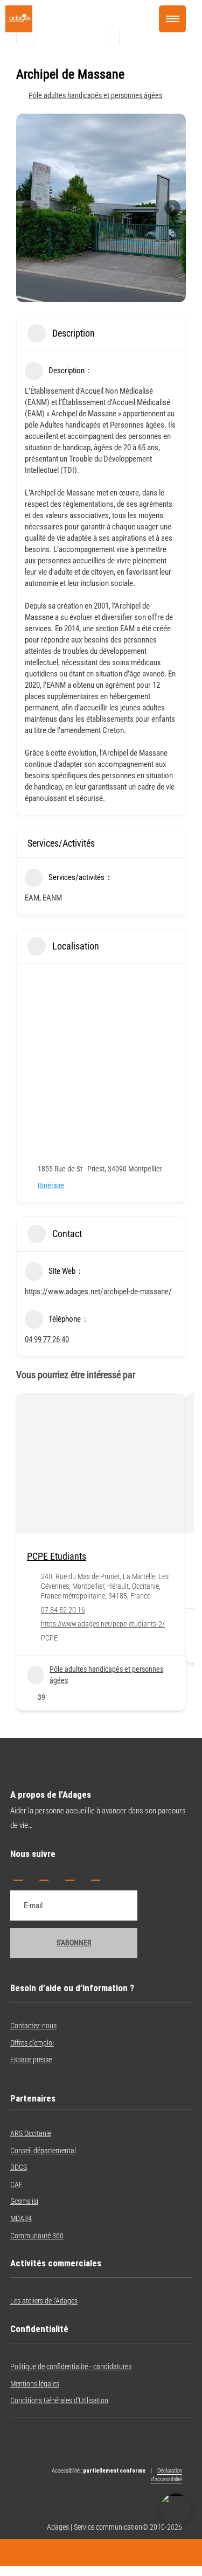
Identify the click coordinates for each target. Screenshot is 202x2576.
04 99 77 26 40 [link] (47, 1339)
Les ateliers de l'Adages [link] (44, 2301)
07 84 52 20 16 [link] (63, 1610)
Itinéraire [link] (51, 1185)
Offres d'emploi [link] (32, 2043)
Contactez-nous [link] (33, 2026)
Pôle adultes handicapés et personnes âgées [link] (95, 95)
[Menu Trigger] (172, 19)
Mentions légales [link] (35, 2384)
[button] (18, 1875)
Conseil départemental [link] (43, 2151)
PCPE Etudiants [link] (57, 1556)
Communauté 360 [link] (37, 2236)
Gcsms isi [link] (24, 2201)
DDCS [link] (19, 2167)
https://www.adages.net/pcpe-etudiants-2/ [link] (103, 1624)
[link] (19, 30)
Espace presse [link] (31, 2060)
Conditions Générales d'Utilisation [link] (59, 2400)
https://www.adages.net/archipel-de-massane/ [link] (98, 1292)
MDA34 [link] (21, 2218)
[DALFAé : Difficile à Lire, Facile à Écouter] (176, 2509)
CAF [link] (16, 2184)
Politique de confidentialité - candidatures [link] (71, 2366)
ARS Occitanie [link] (31, 2133)
